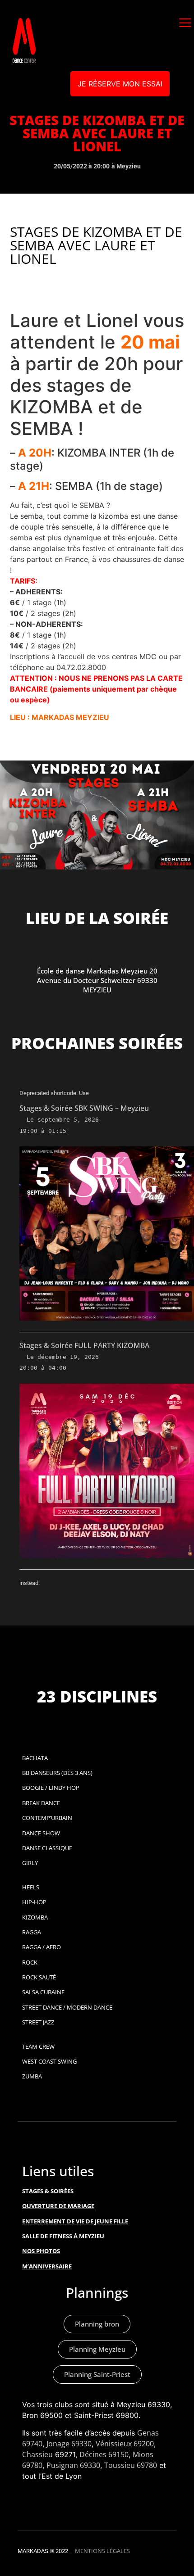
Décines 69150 (104, 2454)
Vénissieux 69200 (125, 2444)
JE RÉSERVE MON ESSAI (120, 84)
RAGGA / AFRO (42, 1947)
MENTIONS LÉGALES (102, 2551)
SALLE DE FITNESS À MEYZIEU (63, 2236)
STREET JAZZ (38, 2022)
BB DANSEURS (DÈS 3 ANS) (57, 1773)
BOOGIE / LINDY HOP (51, 1788)
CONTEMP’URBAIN (47, 1818)
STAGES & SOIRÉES (48, 2191)
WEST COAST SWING (49, 2061)
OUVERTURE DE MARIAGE (58, 2206)
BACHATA (35, 1758)
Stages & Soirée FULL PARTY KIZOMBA (84, 1345)
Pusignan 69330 (73, 2465)
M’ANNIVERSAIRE (47, 2266)
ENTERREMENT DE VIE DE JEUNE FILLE (75, 2221)
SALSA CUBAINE (43, 1992)
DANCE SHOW (41, 1833)
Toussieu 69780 (131, 2465)
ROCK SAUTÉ (39, 1977)
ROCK (30, 1962)
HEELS (31, 1887)
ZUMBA (32, 2076)
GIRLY (30, 1863)
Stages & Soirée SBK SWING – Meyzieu (84, 1108)
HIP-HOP (34, 1902)
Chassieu (37, 2454)
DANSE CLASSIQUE (47, 1848)
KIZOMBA (35, 1917)
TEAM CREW (38, 2046)
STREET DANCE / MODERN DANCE (67, 2007)
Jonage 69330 (69, 2444)
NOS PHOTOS (41, 2251)
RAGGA (32, 1932)
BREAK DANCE (41, 1803)
